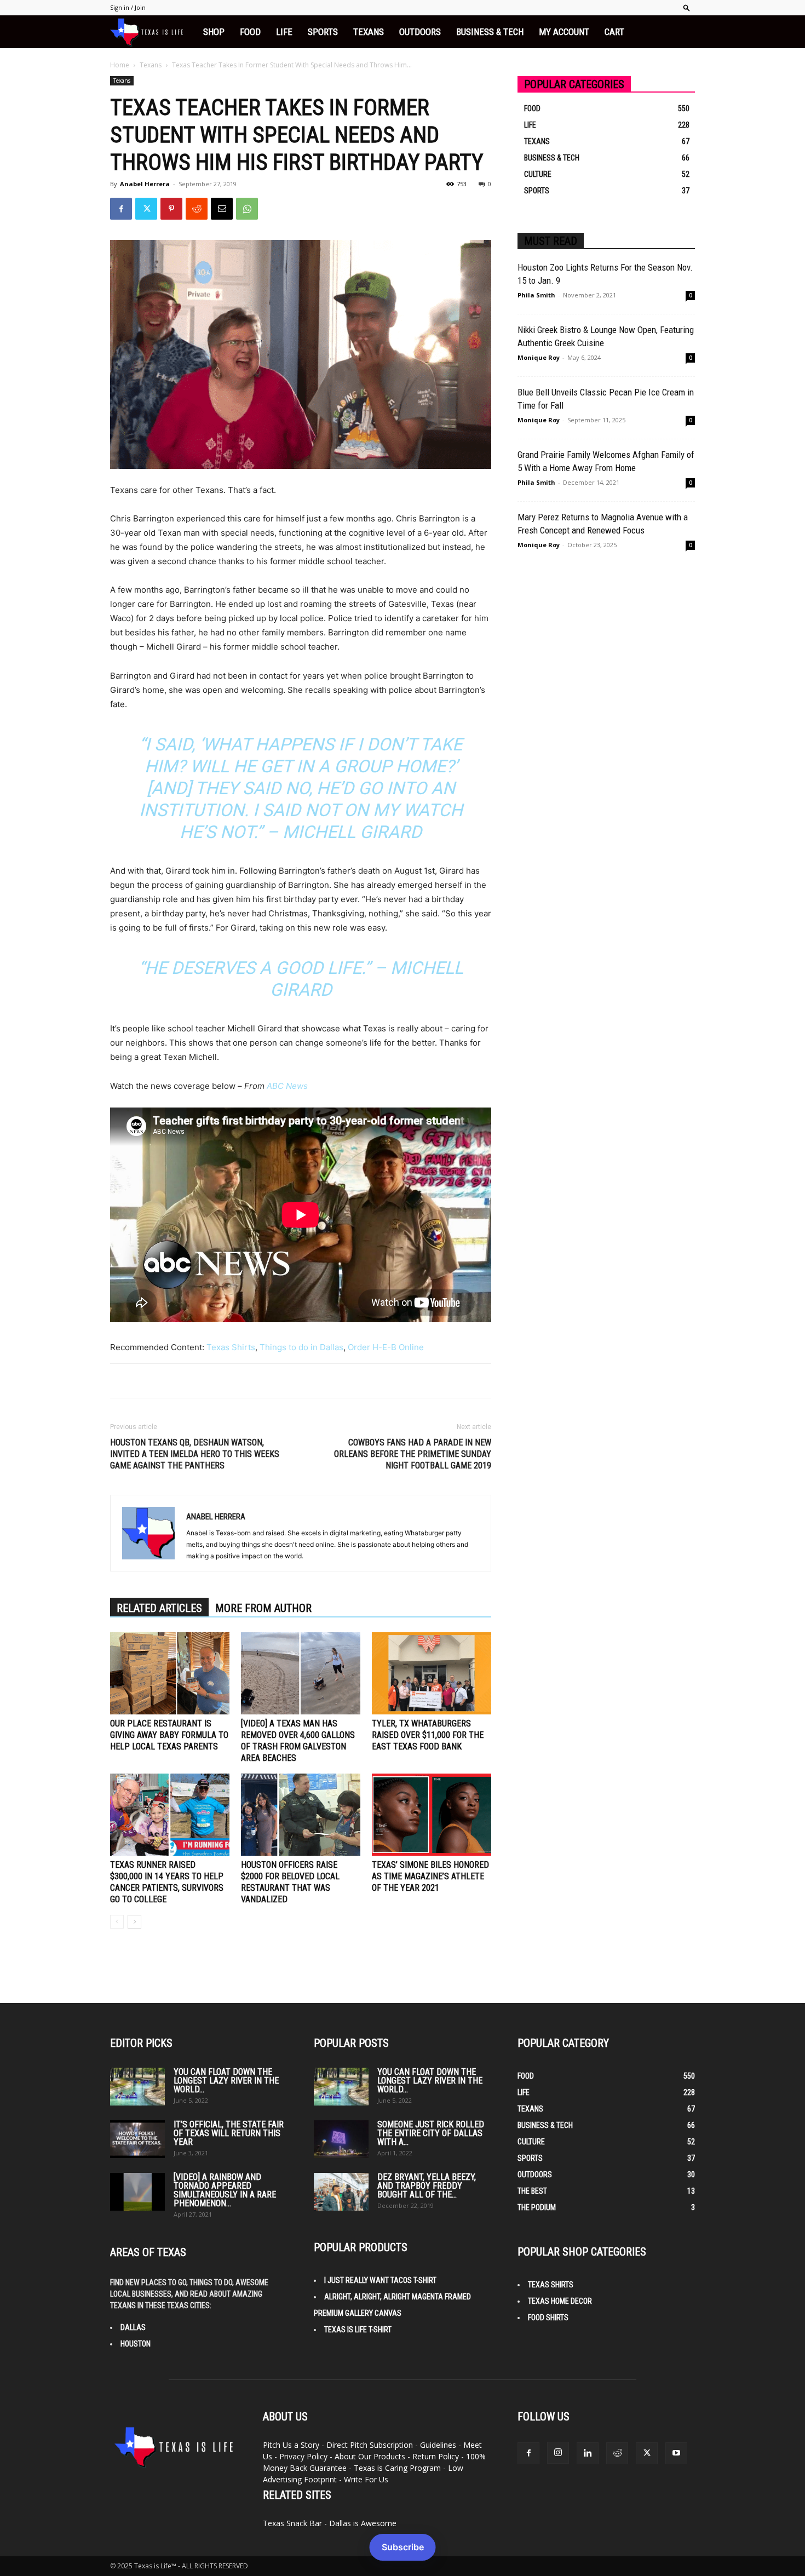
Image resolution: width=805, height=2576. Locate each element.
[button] (687, 7)
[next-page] (134, 1922)
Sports (323, 32)
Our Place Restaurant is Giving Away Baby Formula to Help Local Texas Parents (169, 1735)
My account (564, 32)
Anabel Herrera (145, 184)
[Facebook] (121, 209)
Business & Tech (490, 32)
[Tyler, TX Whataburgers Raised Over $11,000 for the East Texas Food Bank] (432, 1673)
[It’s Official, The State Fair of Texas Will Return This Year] (137, 2139)
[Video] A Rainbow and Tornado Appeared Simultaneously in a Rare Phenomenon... (225, 2190)
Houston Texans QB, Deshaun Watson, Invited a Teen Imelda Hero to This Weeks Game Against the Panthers (195, 1454)
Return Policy (436, 2456)
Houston (136, 2344)
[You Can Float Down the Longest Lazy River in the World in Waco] (137, 2087)
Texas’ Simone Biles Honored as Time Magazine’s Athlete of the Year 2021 (430, 1876)
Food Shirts (548, 2317)
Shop (214, 32)
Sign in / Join (128, 7)
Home (120, 65)
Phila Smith (536, 295)
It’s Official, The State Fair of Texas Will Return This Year (229, 2133)
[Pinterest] (171, 209)
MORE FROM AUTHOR (263, 1608)
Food (250, 32)
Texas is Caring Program (397, 2468)
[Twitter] (146, 209)
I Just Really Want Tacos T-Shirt (380, 2280)
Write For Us (366, 2479)
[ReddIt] (197, 209)
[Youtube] (676, 2453)
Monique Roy (539, 357)
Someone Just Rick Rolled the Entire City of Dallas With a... (431, 2133)
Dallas (133, 2327)
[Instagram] (558, 2453)
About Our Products (370, 2456)
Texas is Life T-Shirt (358, 2330)
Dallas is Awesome (363, 2523)
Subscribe (403, 2547)
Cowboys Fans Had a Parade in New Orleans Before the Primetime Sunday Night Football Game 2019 (413, 1454)
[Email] (222, 209)
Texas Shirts (231, 1347)
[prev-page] (117, 1922)
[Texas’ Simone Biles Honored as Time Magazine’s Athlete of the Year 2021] (432, 1815)
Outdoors (420, 32)
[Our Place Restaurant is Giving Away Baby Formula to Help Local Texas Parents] (170, 1673)
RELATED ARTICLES (159, 1608)
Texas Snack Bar (292, 2523)
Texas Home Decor (560, 2301)
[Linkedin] (588, 2453)
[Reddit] (617, 2453)
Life (284, 32)
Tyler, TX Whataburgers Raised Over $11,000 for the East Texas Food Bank (428, 1735)
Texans (369, 32)
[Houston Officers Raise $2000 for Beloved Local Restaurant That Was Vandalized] (301, 1815)
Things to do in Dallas (301, 1347)
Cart (614, 32)
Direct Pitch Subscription (370, 2445)
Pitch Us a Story (291, 2445)
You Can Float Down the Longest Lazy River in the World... (226, 2081)
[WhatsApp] (247, 209)
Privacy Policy (303, 2456)
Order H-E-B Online (386, 1347)
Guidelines (438, 2445)
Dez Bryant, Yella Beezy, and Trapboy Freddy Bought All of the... (427, 2186)
